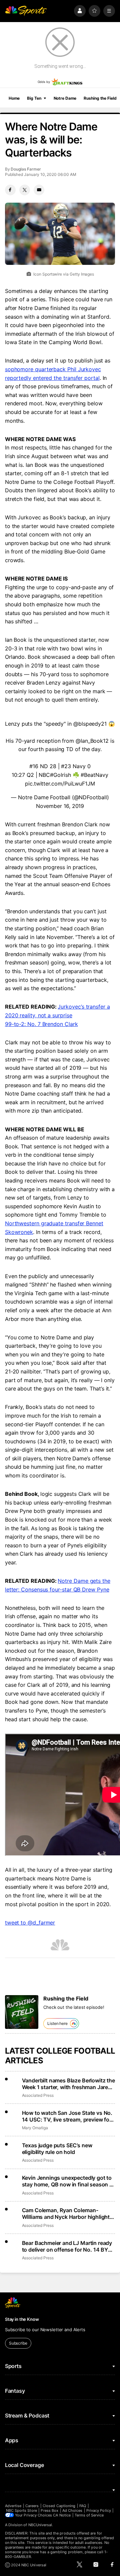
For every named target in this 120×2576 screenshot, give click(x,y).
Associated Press (38, 2095)
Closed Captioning (59, 2506)
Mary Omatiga (35, 2128)
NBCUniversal (40, 2525)
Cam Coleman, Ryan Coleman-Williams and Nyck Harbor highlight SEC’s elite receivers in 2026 (66, 2213)
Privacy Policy (99, 2510)
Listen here (57, 2023)
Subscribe (18, 2343)
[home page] (26, 11)
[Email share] (39, 190)
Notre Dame (65, 98)
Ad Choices (72, 2510)
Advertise (13, 2506)
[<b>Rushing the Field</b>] (22, 2012)
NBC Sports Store (21, 2510)
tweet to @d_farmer (30, 1923)
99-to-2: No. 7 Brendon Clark (41, 1024)
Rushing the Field (100, 98)
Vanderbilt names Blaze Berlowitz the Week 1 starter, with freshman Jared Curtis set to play (68, 2084)
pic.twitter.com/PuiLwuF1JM (60, 784)
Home (14, 98)
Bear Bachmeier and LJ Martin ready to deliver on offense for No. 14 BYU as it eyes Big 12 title (67, 2246)
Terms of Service (89, 2515)
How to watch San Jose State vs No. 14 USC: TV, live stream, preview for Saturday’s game (67, 2116)
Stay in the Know (22, 2319)
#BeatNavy (94, 775)
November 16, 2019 (60, 806)
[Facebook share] (10, 190)
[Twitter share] (25, 190)
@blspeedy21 (90, 724)
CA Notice (62, 2515)
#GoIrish (60, 775)
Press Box (49, 2510)
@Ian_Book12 (92, 741)
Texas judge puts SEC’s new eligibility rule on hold (57, 2149)
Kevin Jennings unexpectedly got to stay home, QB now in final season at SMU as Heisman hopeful (68, 2181)
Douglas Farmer (26, 169)
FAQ (83, 2506)
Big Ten (34, 98)
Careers (32, 2506)
